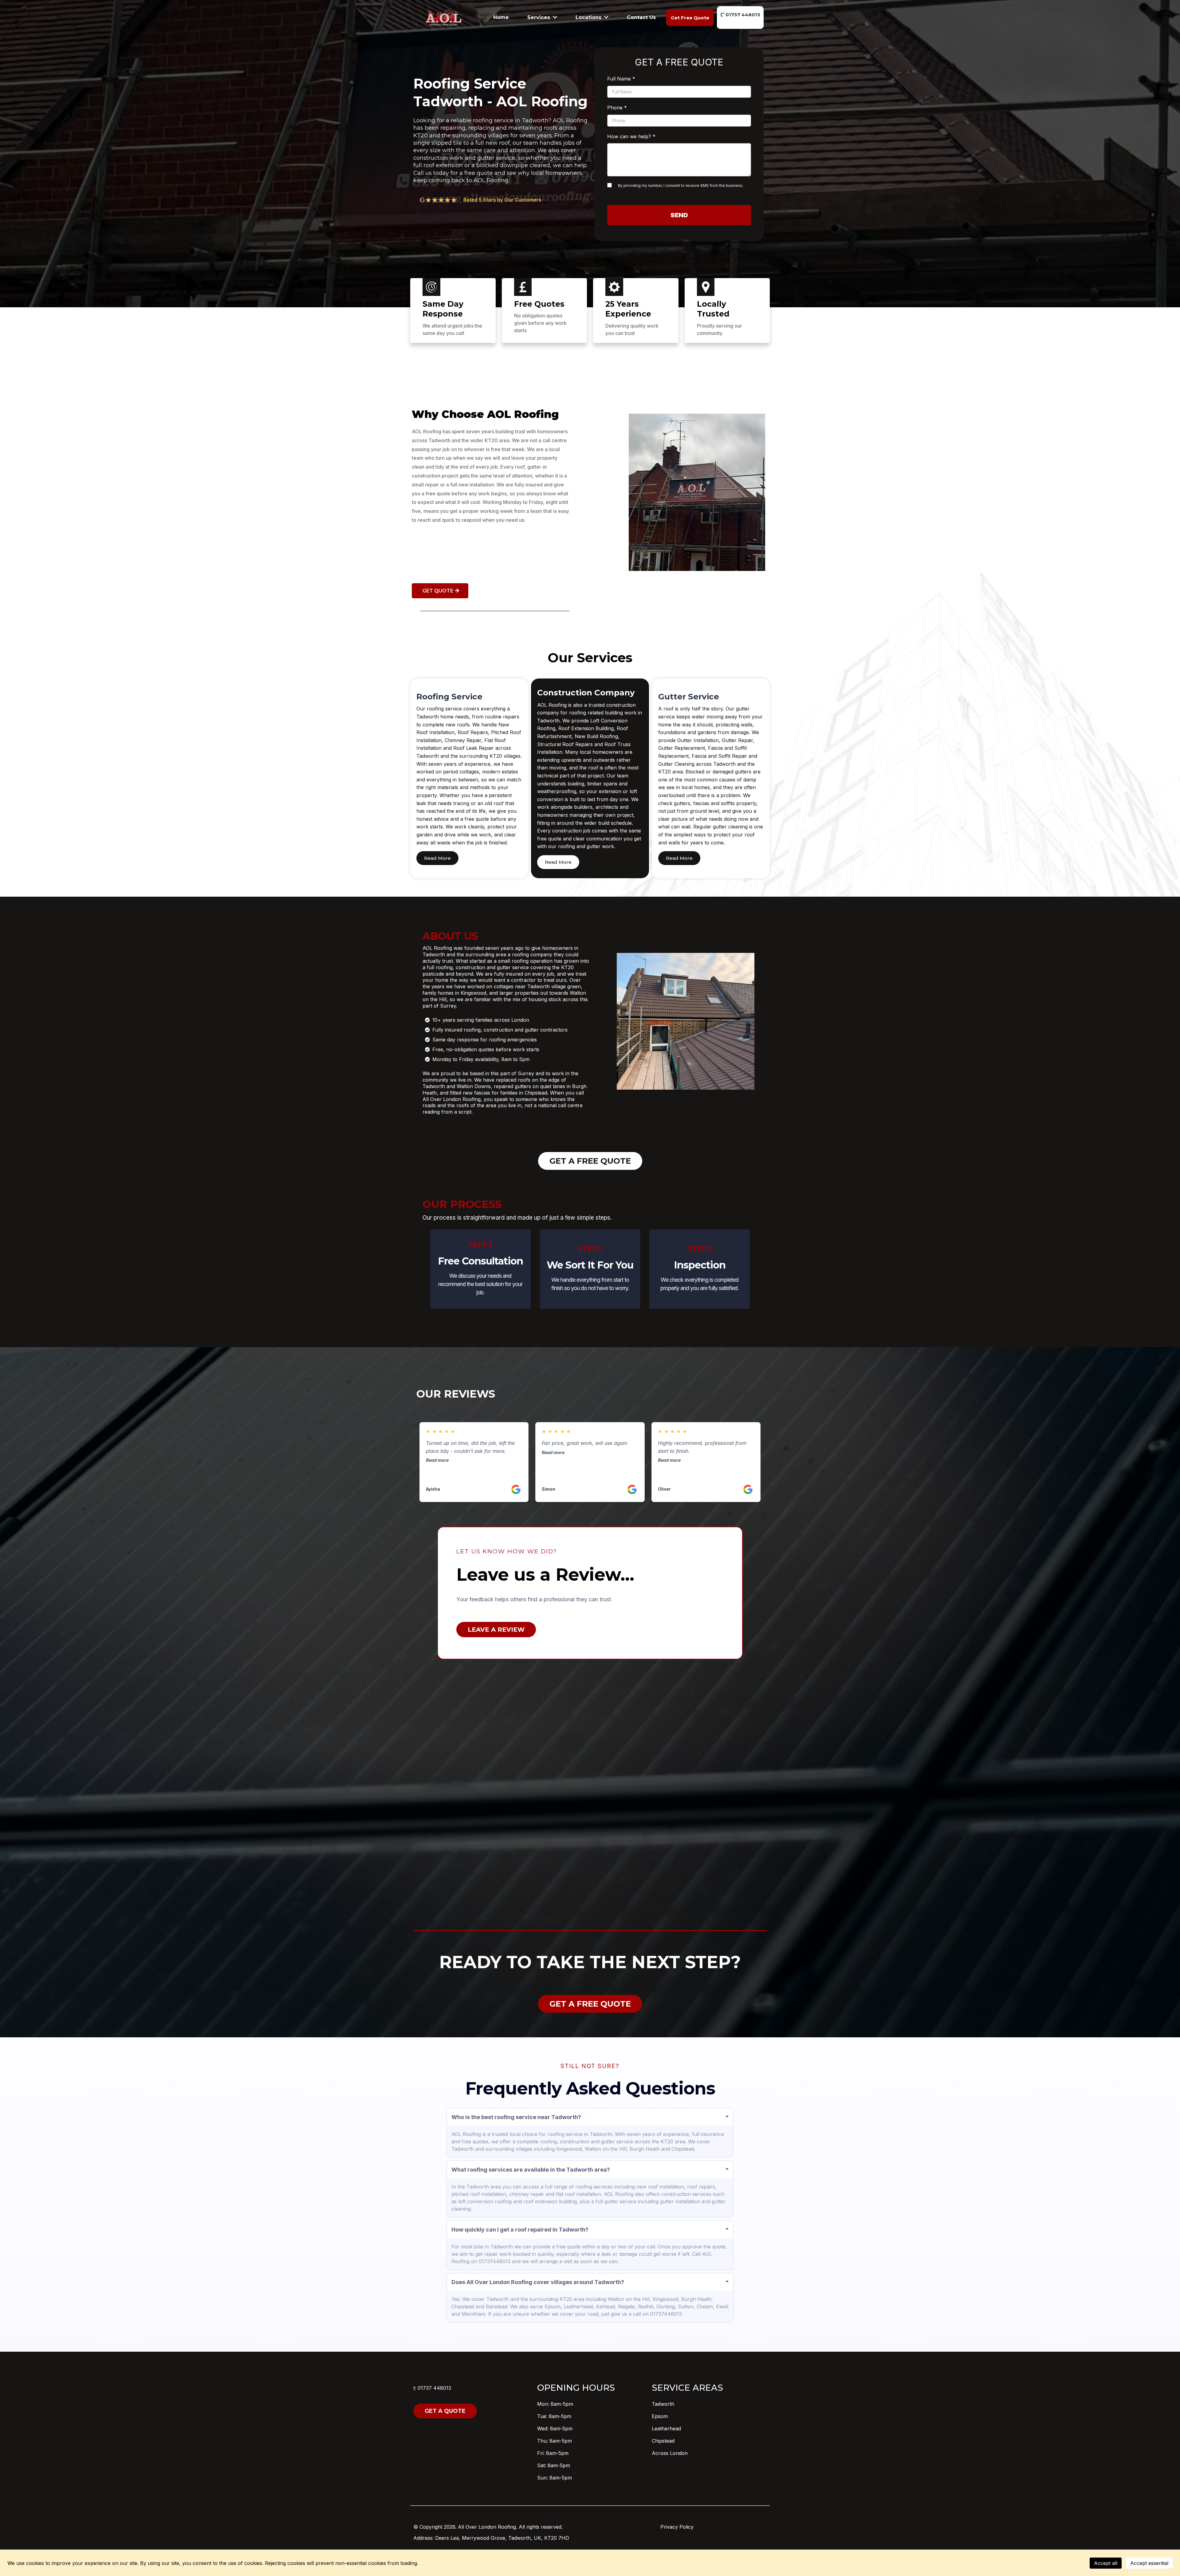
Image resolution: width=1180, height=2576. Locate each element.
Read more (437, 1460)
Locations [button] (589, 17)
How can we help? (631, 136)
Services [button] (539, 17)
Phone (617, 108)
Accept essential (1149, 2563)
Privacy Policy (677, 2527)
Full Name (621, 79)
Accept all (1106, 2563)
